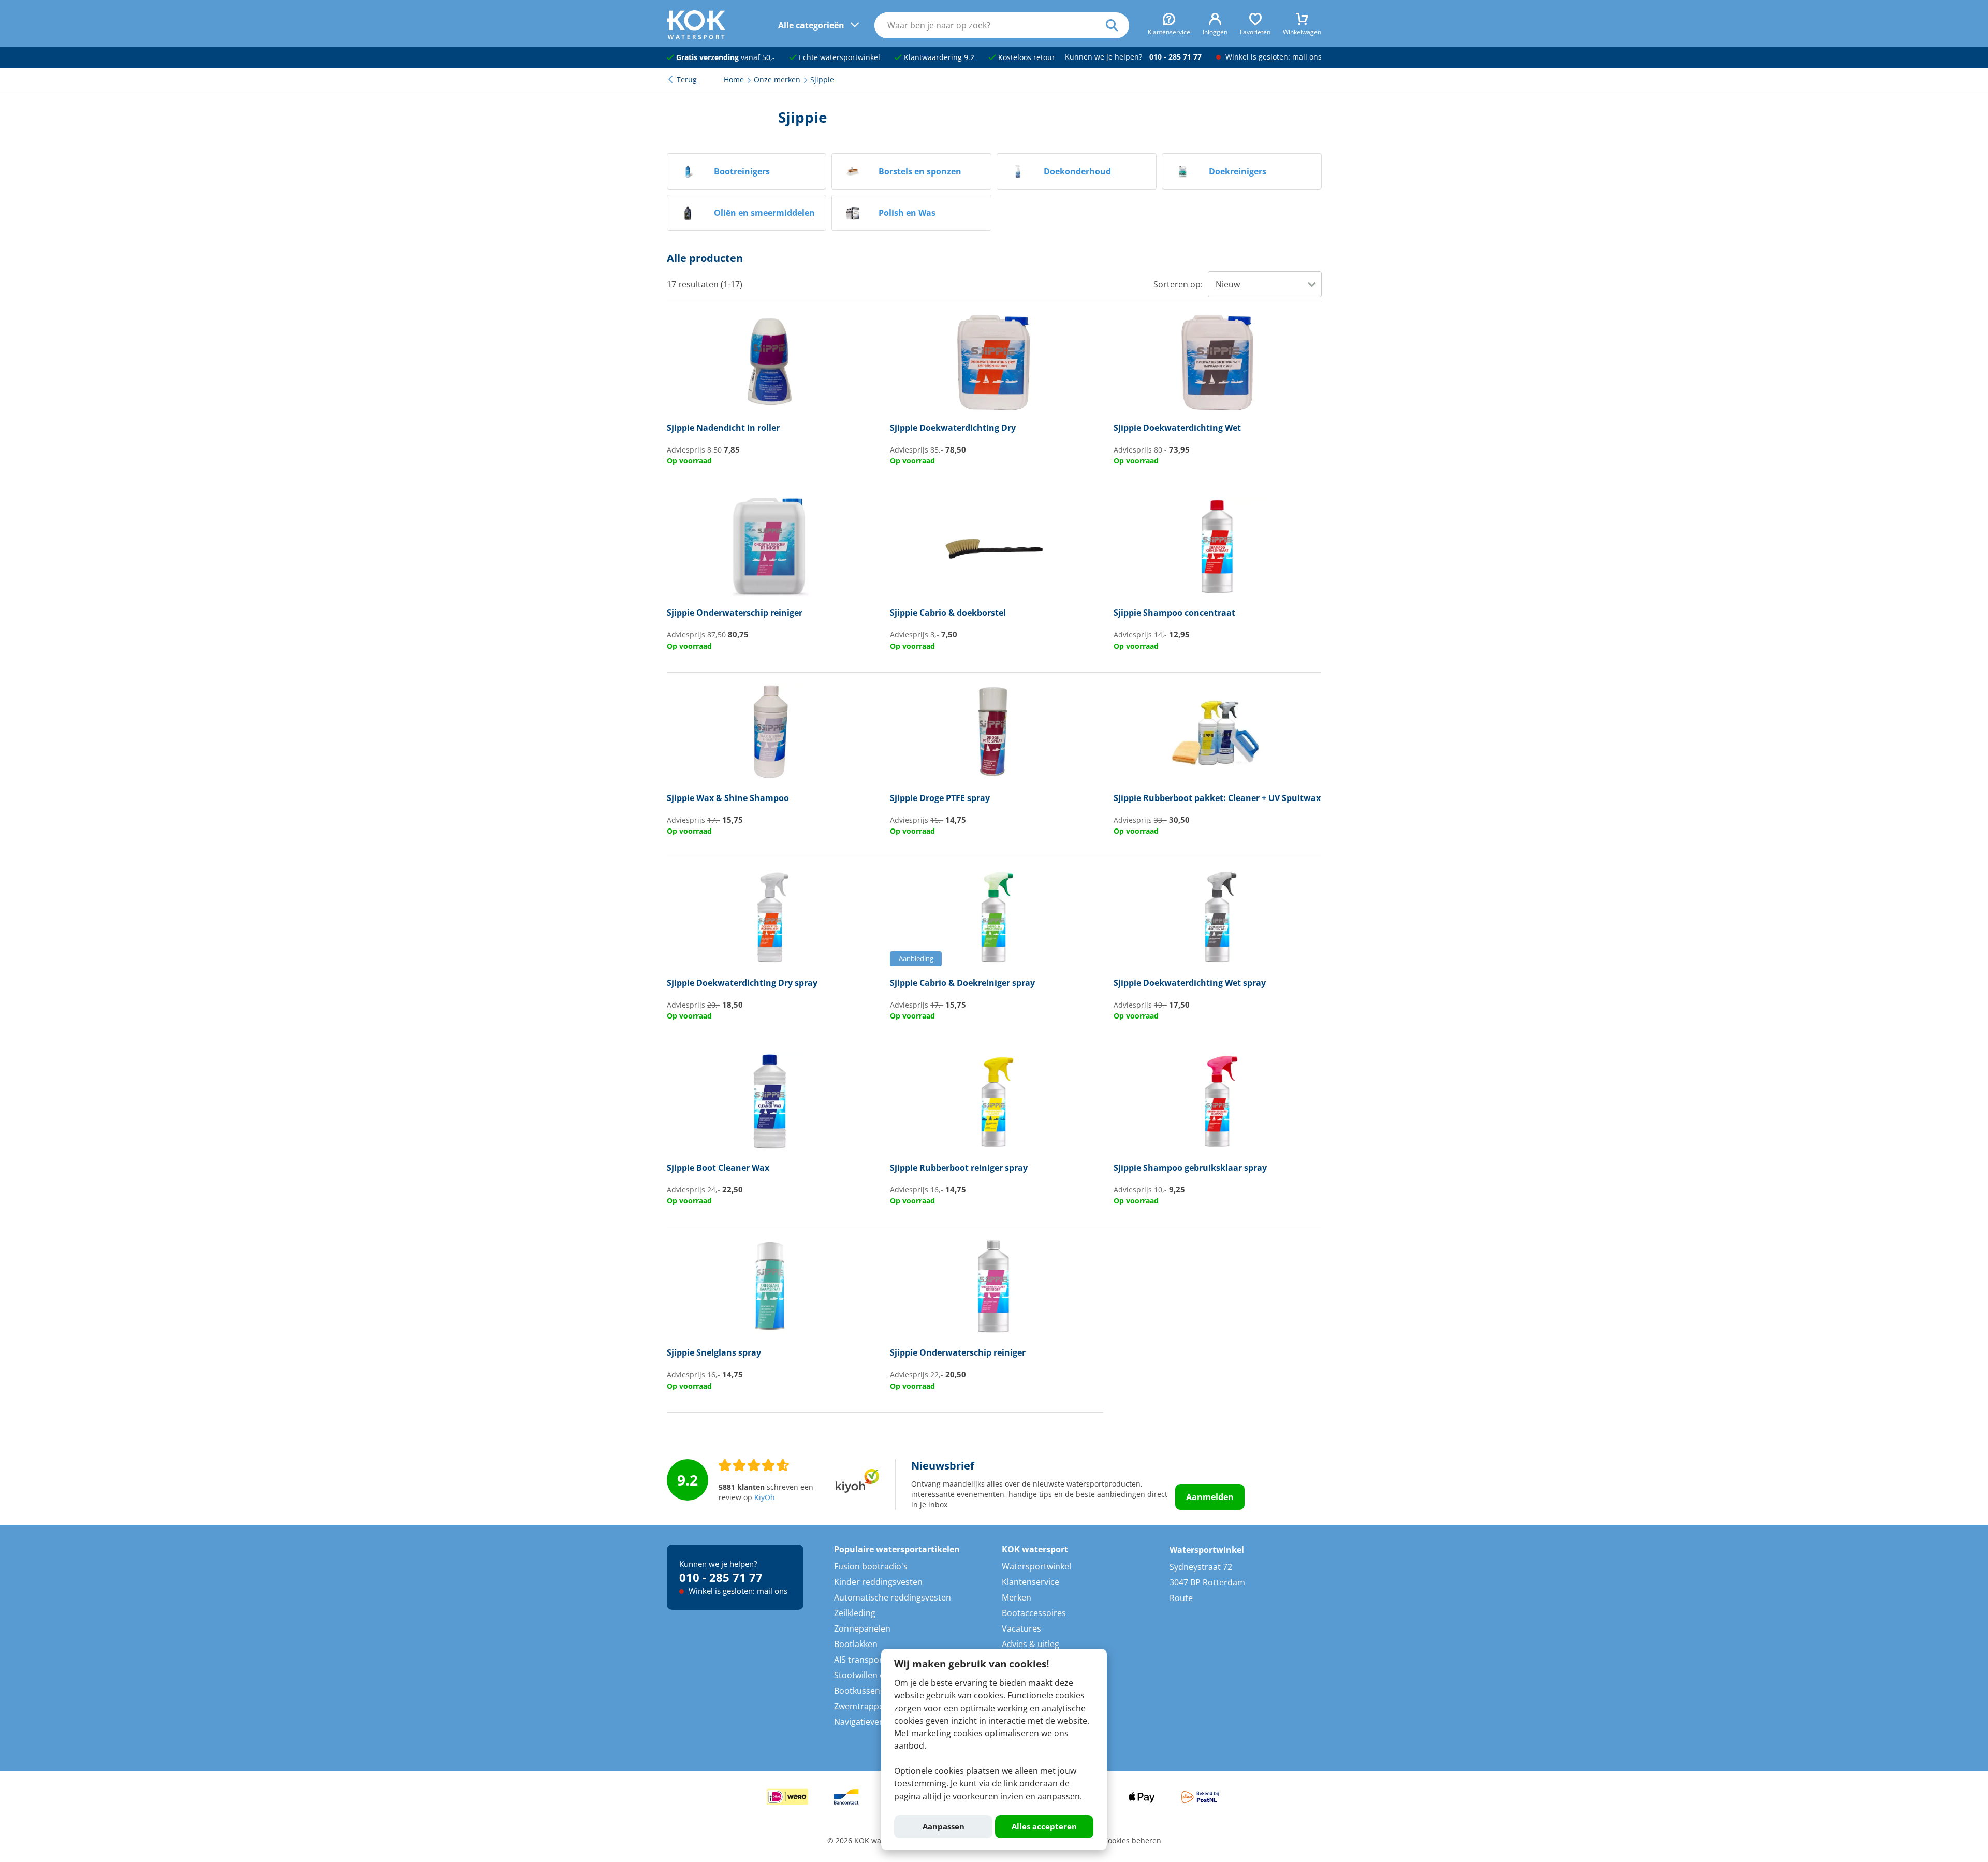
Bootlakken (856, 1644)
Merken (1017, 1597)
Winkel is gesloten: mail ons (1273, 57)
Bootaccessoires (1034, 1613)
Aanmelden (1210, 1497)
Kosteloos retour (1026, 57)
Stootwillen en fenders (878, 1675)
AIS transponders (868, 1660)
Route (1181, 1598)
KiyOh (765, 1497)
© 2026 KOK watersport (868, 1841)
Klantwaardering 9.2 (938, 57)
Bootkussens (859, 1691)
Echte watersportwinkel (838, 57)
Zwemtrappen (861, 1706)
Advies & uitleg (1030, 1644)
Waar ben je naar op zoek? (1117, 25)
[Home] (696, 36)
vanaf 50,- (726, 57)
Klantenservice (1030, 1582)
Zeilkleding (855, 1613)
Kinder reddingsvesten (878, 1582)
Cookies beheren (1132, 1841)
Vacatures (1021, 1628)
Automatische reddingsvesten (893, 1597)
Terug (687, 80)
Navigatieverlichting (873, 1722)
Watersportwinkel (1036, 1566)
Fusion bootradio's (871, 1566)
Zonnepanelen (862, 1628)
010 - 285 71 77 (1175, 57)
